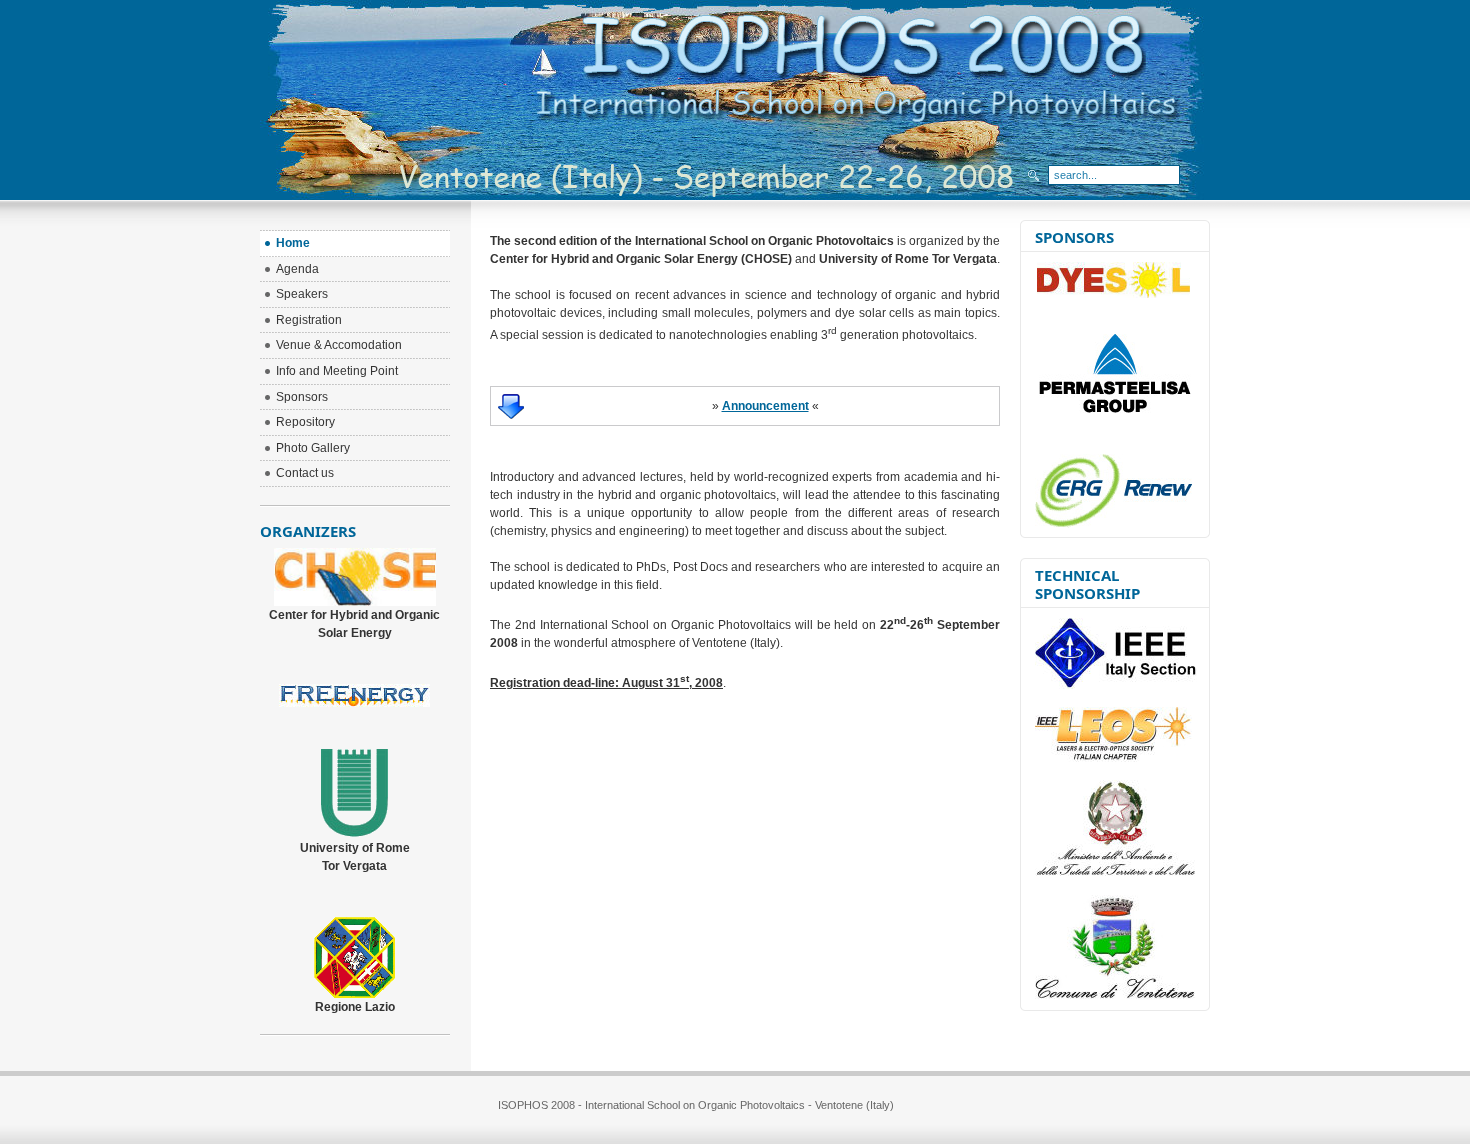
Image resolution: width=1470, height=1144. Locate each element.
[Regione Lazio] (354, 994)
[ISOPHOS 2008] (863, 48)
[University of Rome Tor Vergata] (354, 835)
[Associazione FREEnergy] (354, 703)
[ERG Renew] (1113, 524)
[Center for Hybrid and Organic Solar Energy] (355, 602)
